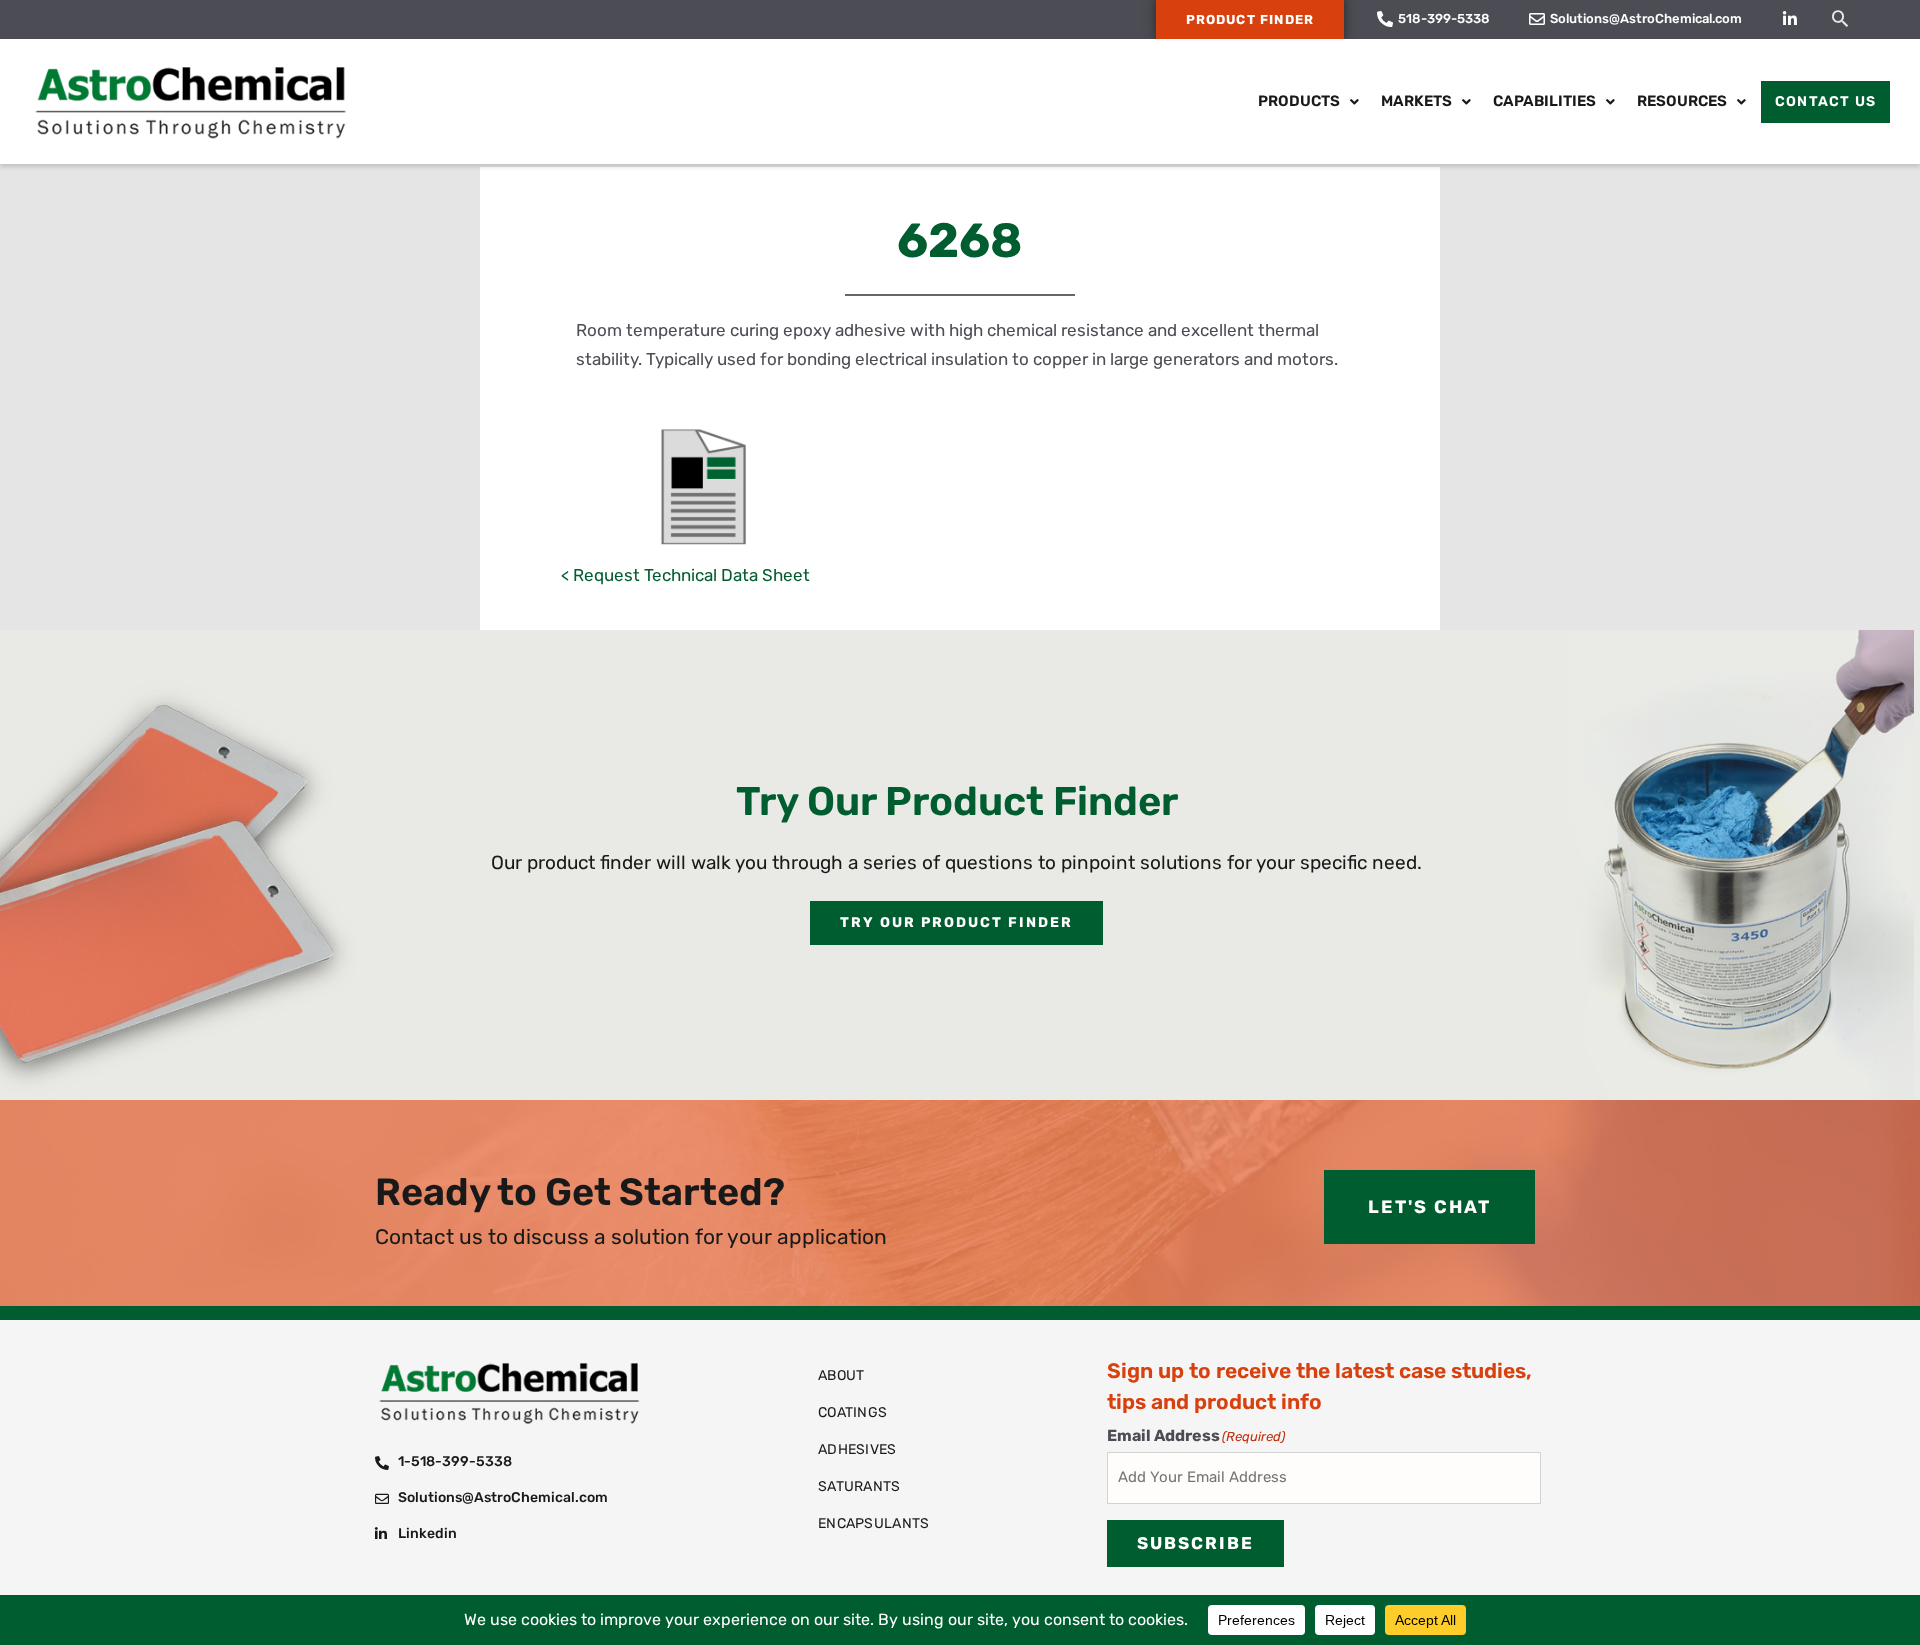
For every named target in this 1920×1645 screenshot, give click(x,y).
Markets (1416, 101)
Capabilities (1544, 101)
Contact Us (1825, 101)
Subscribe (1195, 1543)
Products (1299, 101)
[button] (1840, 18)
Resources (1682, 101)
